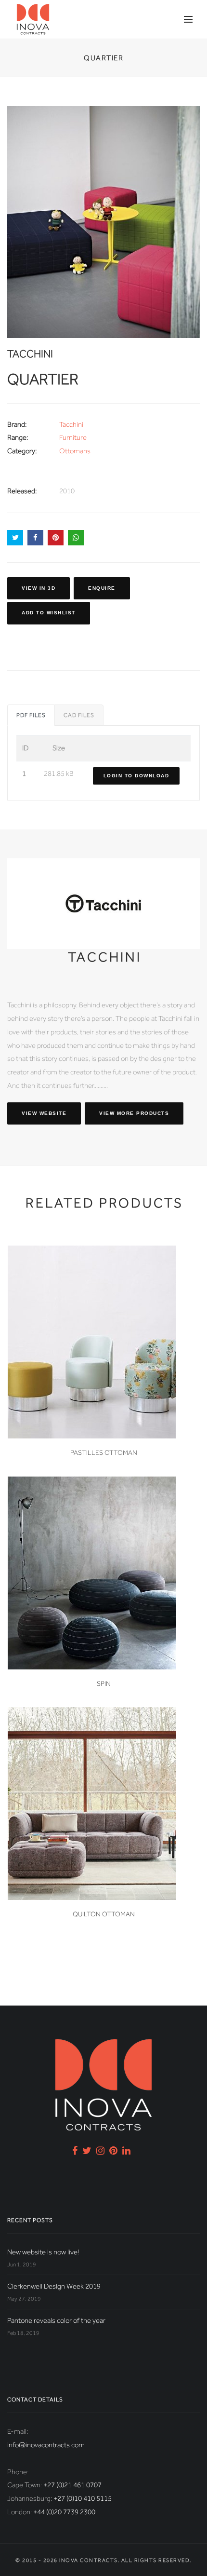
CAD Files (79, 715)
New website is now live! (43, 2252)
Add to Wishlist (49, 613)
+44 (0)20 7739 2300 (64, 2512)
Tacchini (71, 424)
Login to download (136, 776)
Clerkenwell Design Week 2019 (54, 2286)
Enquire (102, 588)
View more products (134, 1113)
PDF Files (31, 715)
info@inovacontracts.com (46, 2445)
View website (44, 1113)
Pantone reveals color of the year (56, 2320)
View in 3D (39, 588)
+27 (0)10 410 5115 (83, 2498)
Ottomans (75, 451)
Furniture (73, 437)
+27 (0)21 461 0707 (72, 2485)
